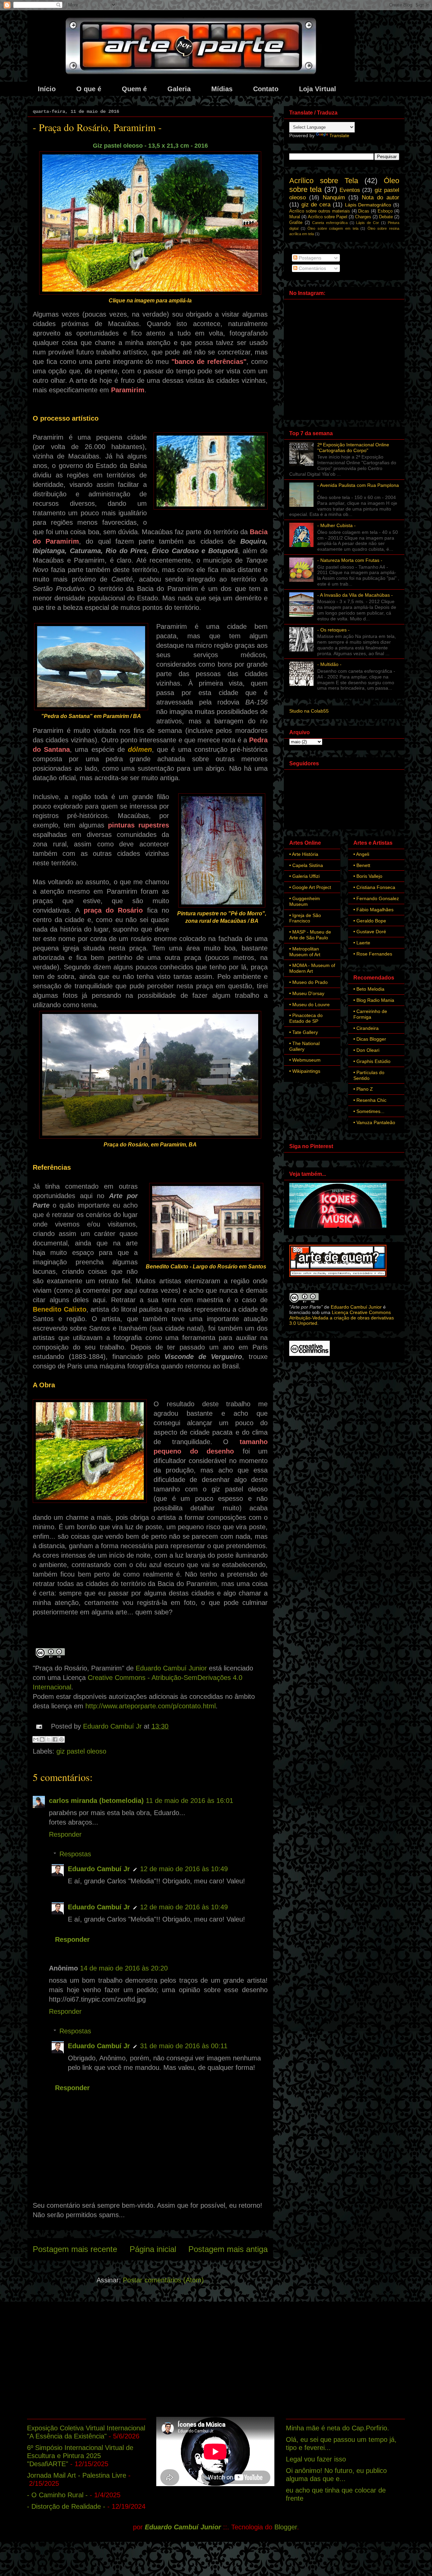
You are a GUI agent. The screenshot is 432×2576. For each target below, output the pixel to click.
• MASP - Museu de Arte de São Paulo (310, 935)
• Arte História (304, 854)
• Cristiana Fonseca (374, 887)
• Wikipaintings (305, 1071)
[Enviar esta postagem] (38, 1726)
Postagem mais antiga (228, 2249)
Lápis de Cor (368, 223)
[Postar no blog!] (42, 1739)
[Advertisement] (216, 2359)
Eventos (350, 190)
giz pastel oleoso (81, 1751)
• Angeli (361, 854)
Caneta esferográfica (330, 223)
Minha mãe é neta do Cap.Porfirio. (337, 2428)
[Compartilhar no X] (49, 1739)
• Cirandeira (366, 1028)
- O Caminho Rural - (57, 2495)
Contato (266, 89)
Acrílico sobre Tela (324, 181)
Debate (386, 217)
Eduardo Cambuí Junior (171, 1668)
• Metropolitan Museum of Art (305, 952)
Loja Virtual (318, 89)
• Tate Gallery (304, 1032)
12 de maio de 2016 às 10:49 (184, 1869)
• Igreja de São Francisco (305, 918)
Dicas (364, 211)
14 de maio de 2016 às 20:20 (124, 1968)
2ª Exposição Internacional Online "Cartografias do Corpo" (353, 448)
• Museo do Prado (308, 982)
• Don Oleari (366, 1050)
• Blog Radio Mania (374, 1000)
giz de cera (316, 205)
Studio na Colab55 (309, 711)
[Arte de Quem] (338, 1275)
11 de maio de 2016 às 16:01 (190, 1801)
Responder (65, 1834)
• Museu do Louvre (309, 1005)
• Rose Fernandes (373, 954)
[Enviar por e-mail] (36, 1739)
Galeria (179, 89)
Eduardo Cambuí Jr (99, 1869)
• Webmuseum (305, 1060)
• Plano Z (363, 1089)
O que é (89, 89)
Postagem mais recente (75, 2249)
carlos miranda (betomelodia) (96, 1801)
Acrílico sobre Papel (328, 217)
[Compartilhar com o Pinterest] (61, 1739)
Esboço (385, 211)
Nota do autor (381, 197)
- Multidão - (329, 664)
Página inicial (153, 2249)
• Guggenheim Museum (305, 901)
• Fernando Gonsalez (376, 898)
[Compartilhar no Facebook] (55, 1739)
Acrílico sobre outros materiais (320, 211)
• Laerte (362, 943)
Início (47, 89)
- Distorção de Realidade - (66, 2506)
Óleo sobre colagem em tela (333, 228)
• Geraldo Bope (370, 921)
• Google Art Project (310, 887)
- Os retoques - (333, 630)
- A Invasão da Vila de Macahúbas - (355, 595)
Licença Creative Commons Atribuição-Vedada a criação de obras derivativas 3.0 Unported (342, 1318)
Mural (295, 217)
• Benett (362, 865)
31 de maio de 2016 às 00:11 (184, 2046)
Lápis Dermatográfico (368, 205)
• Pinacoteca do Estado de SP (306, 1018)
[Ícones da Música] (338, 1227)
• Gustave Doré (370, 932)
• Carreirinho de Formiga (370, 1014)
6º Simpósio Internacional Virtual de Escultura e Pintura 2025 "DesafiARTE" (80, 2456)
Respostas (75, 1854)
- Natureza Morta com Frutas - (350, 560)
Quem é (134, 89)
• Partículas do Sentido (369, 1075)
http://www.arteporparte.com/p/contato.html (151, 1706)
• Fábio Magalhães (373, 910)
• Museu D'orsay (307, 993)
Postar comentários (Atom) (163, 2280)
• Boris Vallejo (368, 876)
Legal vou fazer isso (316, 2459)
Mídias (222, 89)
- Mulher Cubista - (336, 525)
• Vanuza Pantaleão (374, 1122)
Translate (339, 135)
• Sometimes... (369, 1111)
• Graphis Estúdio (372, 1061)
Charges (363, 217)
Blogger (286, 2527)
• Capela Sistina (306, 865)
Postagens (309, 258)
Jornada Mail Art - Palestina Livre (77, 2475)
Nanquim (334, 197)
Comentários (312, 268)
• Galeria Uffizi (304, 876)
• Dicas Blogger (370, 1039)
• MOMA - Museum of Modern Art (312, 968)
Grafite (296, 223)
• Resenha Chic (370, 1100)
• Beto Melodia (369, 989)
